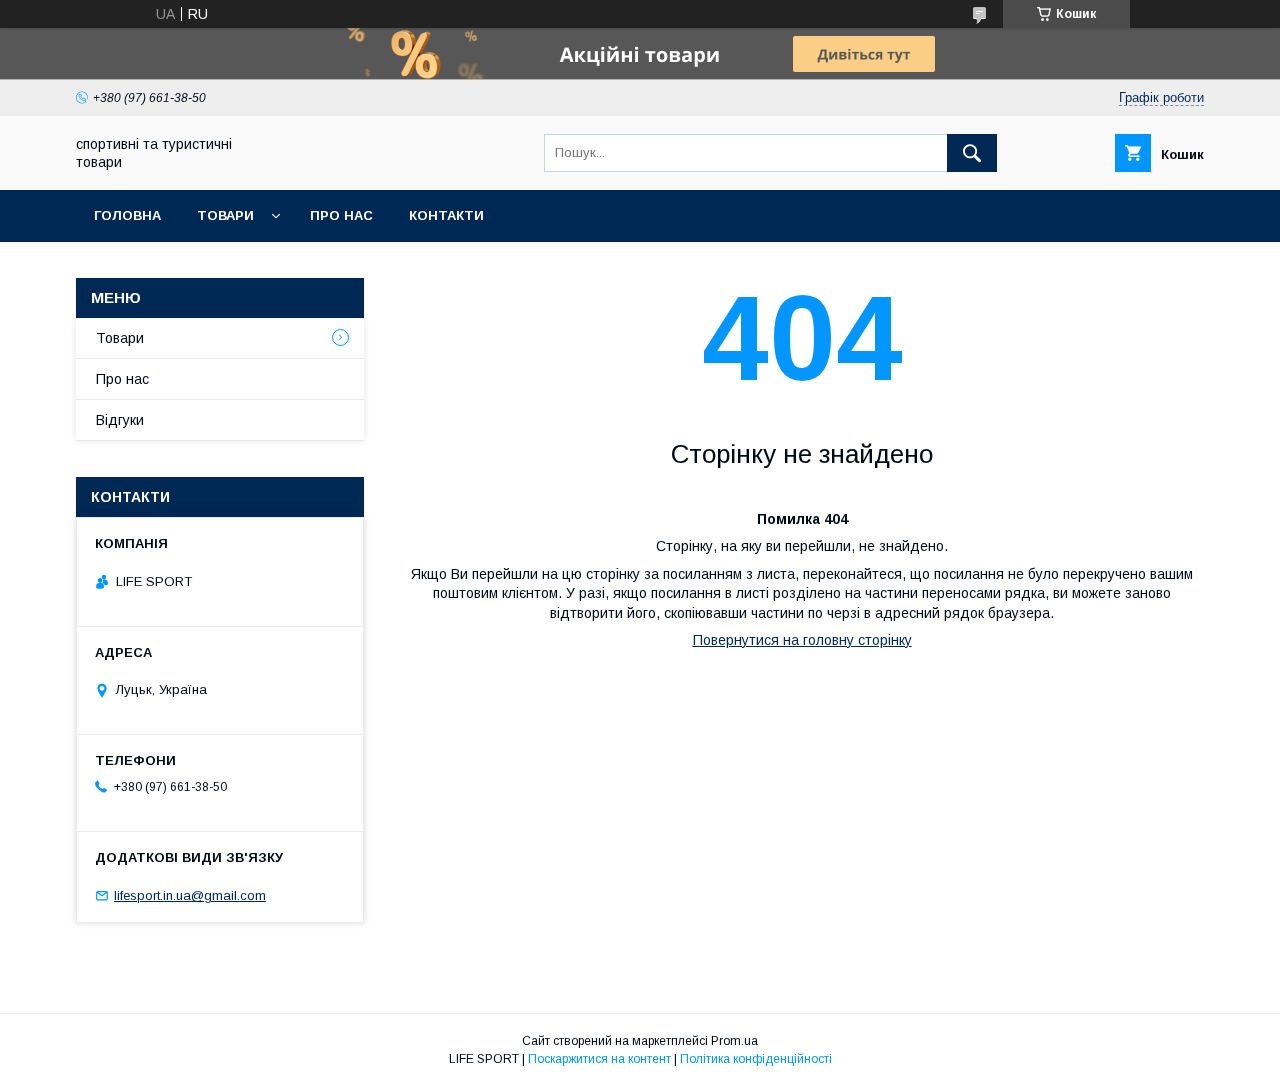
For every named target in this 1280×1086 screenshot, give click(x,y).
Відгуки (120, 420)
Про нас (341, 215)
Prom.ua (734, 1041)
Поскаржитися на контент (599, 1059)
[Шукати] (972, 153)
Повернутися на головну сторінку (802, 640)
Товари (225, 215)
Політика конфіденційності (756, 1059)
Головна (127, 215)
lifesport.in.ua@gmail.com (190, 895)
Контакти (446, 215)
